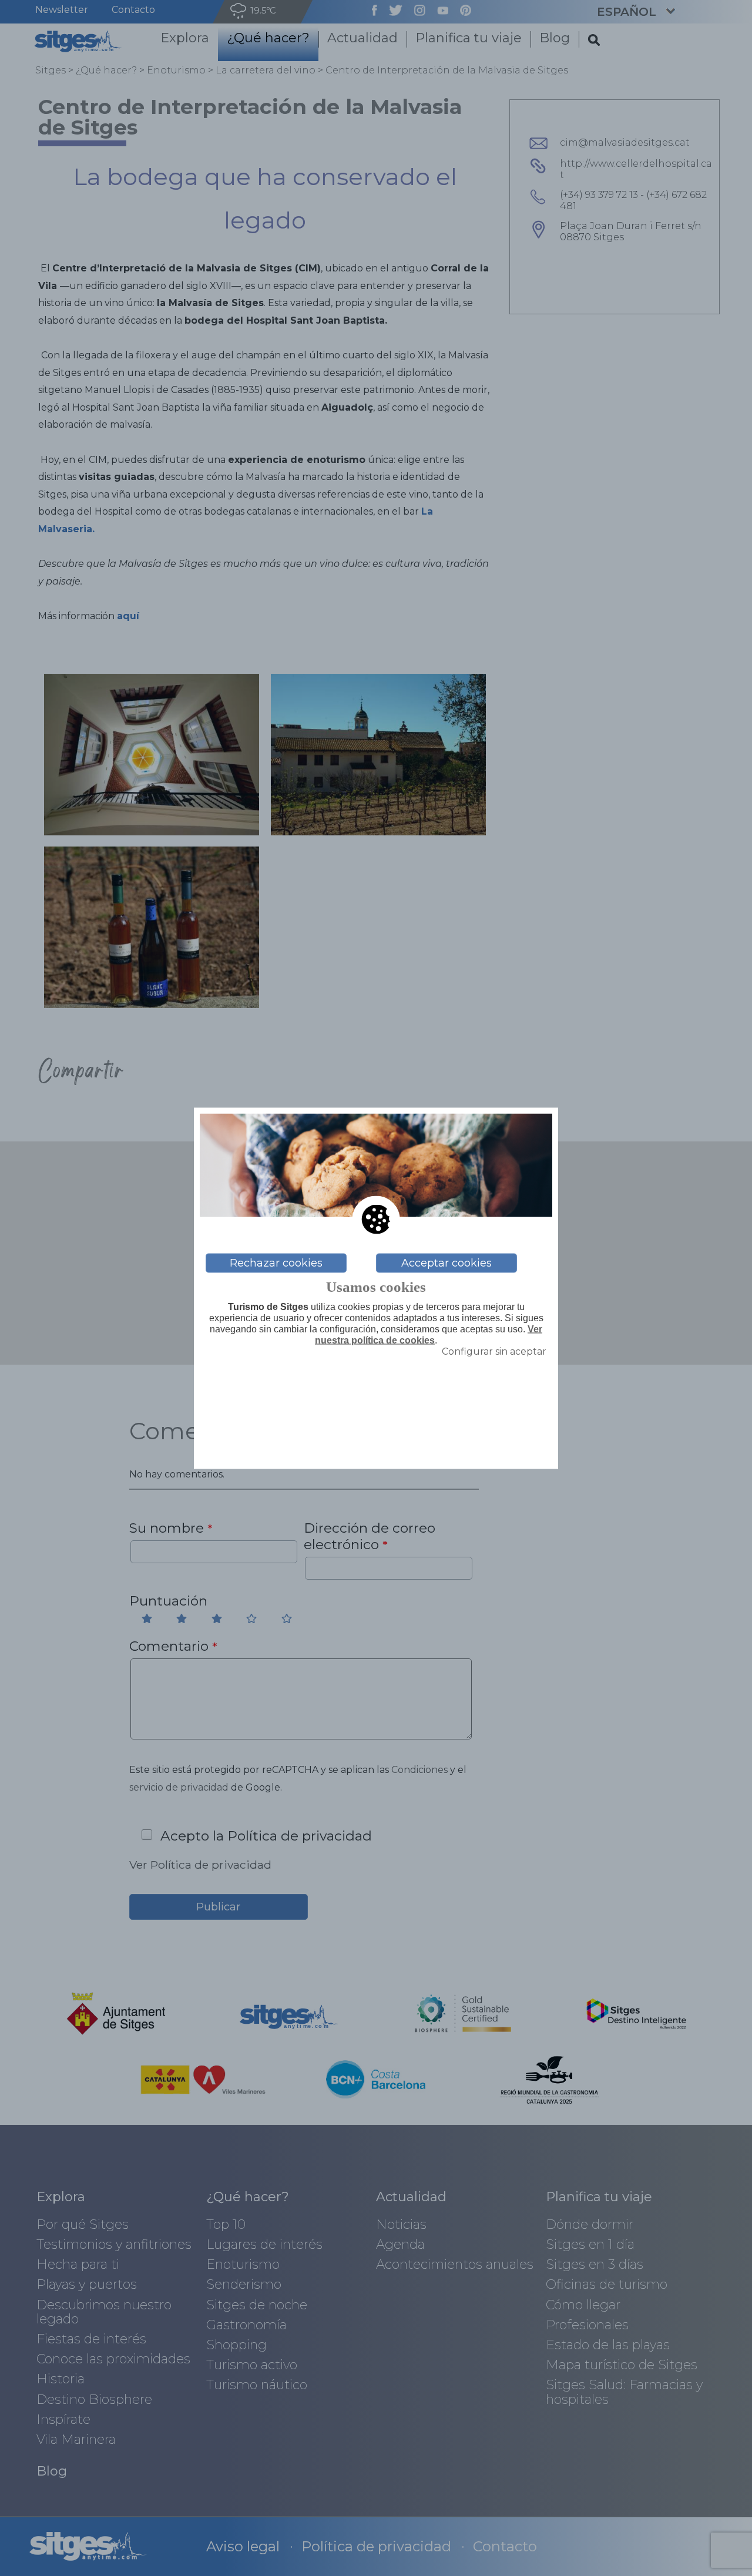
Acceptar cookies (446, 1263)
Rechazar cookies (276, 1263)
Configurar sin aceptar (494, 1351)
